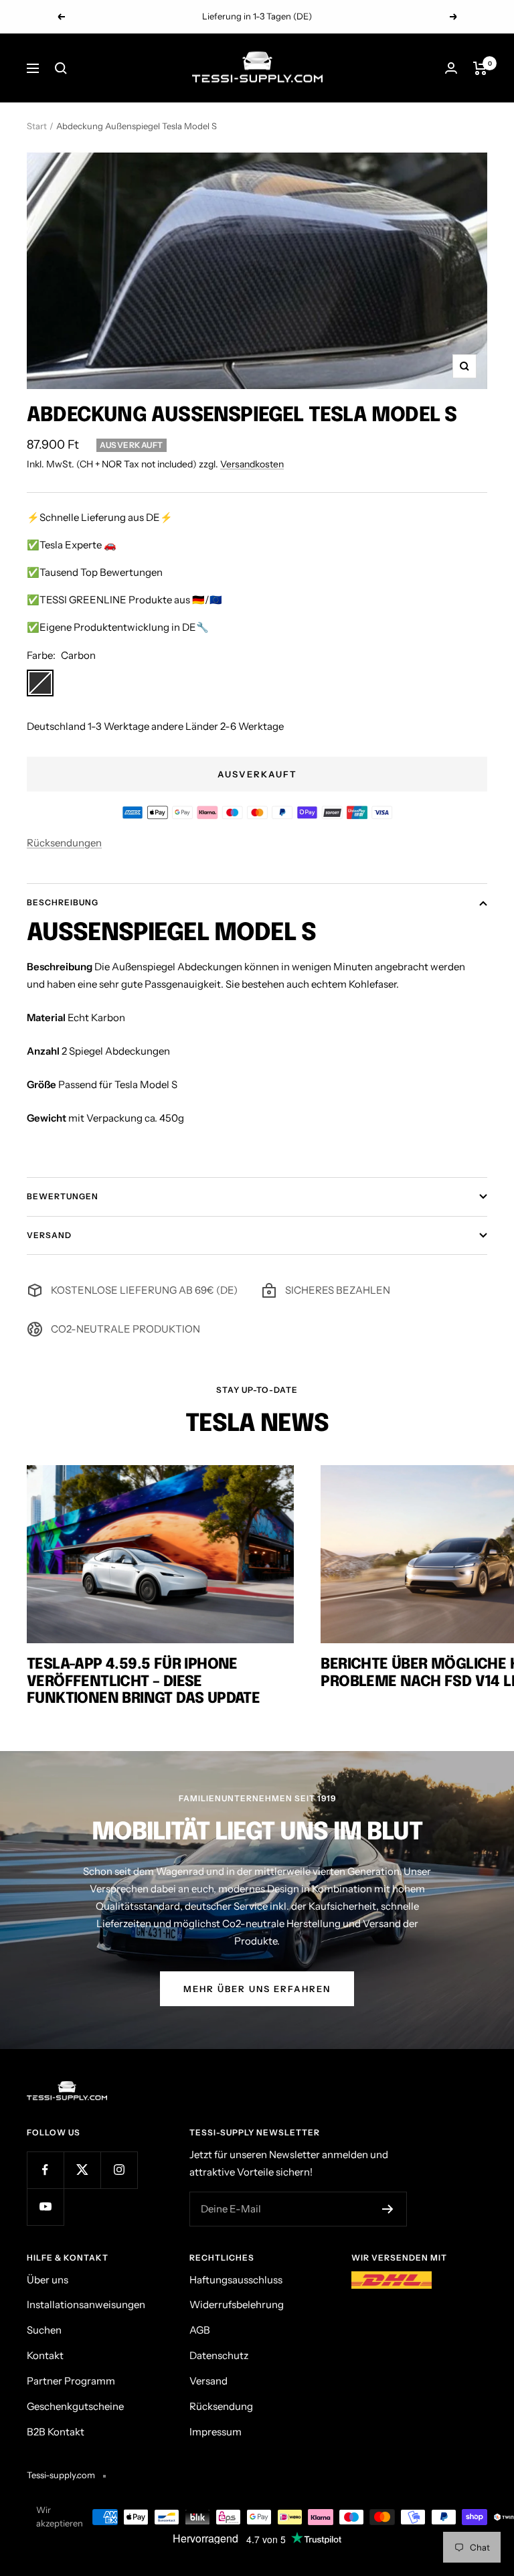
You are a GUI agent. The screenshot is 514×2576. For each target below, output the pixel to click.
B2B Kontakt (56, 2432)
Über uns (48, 2280)
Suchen (44, 2330)
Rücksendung (221, 2406)
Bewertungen (63, 1196)
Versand (49, 1235)
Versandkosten (252, 464)
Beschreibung (63, 902)
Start (37, 126)
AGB (200, 2330)
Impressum (216, 2432)
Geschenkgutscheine (75, 2406)
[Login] (451, 68)
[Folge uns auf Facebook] (45, 2170)
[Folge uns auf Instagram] (119, 2170)
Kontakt (45, 2355)
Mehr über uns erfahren (257, 1989)
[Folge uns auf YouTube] (45, 2207)
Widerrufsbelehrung (237, 2304)
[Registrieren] (388, 2209)
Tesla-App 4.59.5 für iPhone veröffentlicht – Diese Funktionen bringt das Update (143, 1682)
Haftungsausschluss (236, 2280)
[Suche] (61, 68)
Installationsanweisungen (86, 2304)
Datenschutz (219, 2355)
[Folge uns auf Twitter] (82, 2170)
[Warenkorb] (480, 68)
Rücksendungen (64, 843)
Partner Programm (71, 2381)
